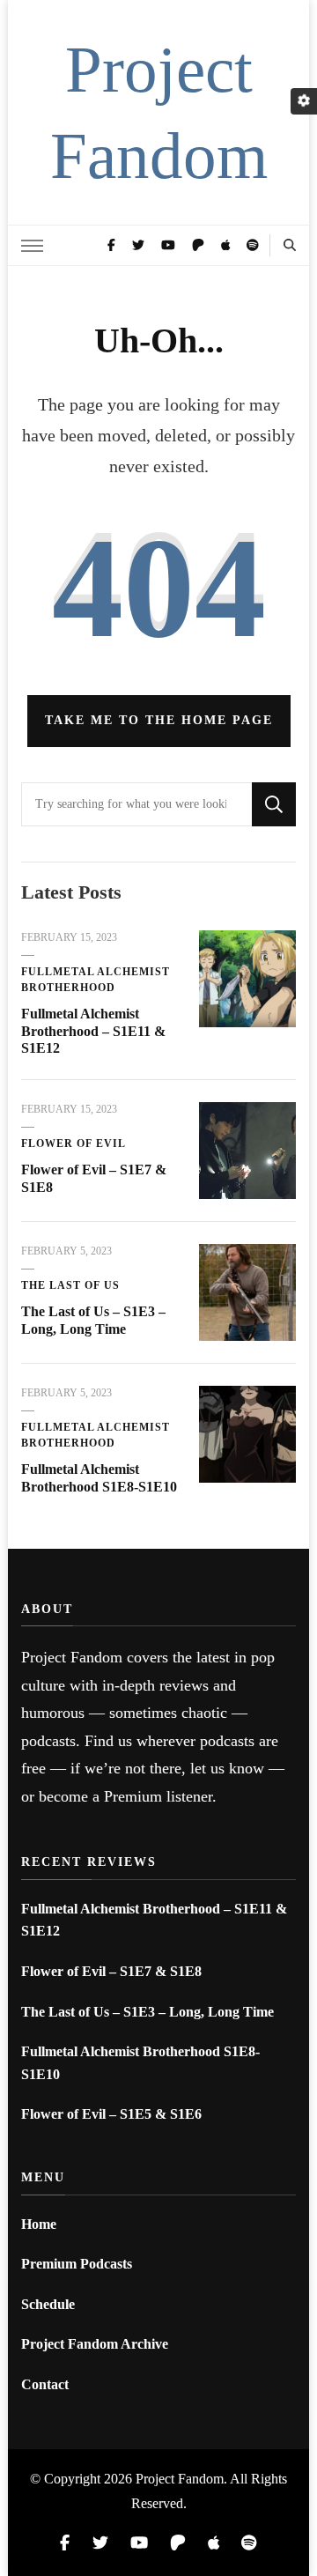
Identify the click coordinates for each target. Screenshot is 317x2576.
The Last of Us (70, 1285)
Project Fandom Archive (95, 2344)
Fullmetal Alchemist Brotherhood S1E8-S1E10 (140, 2063)
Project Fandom (180, 2479)
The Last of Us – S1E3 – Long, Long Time (147, 2012)
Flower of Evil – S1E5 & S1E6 (111, 2114)
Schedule (48, 2304)
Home (39, 2224)
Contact (45, 2384)
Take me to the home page (159, 720)
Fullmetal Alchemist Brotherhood (96, 980)
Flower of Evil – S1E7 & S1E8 (111, 1971)
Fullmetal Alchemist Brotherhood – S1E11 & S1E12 (93, 1031)
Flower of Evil (74, 1144)
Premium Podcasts (77, 2264)
